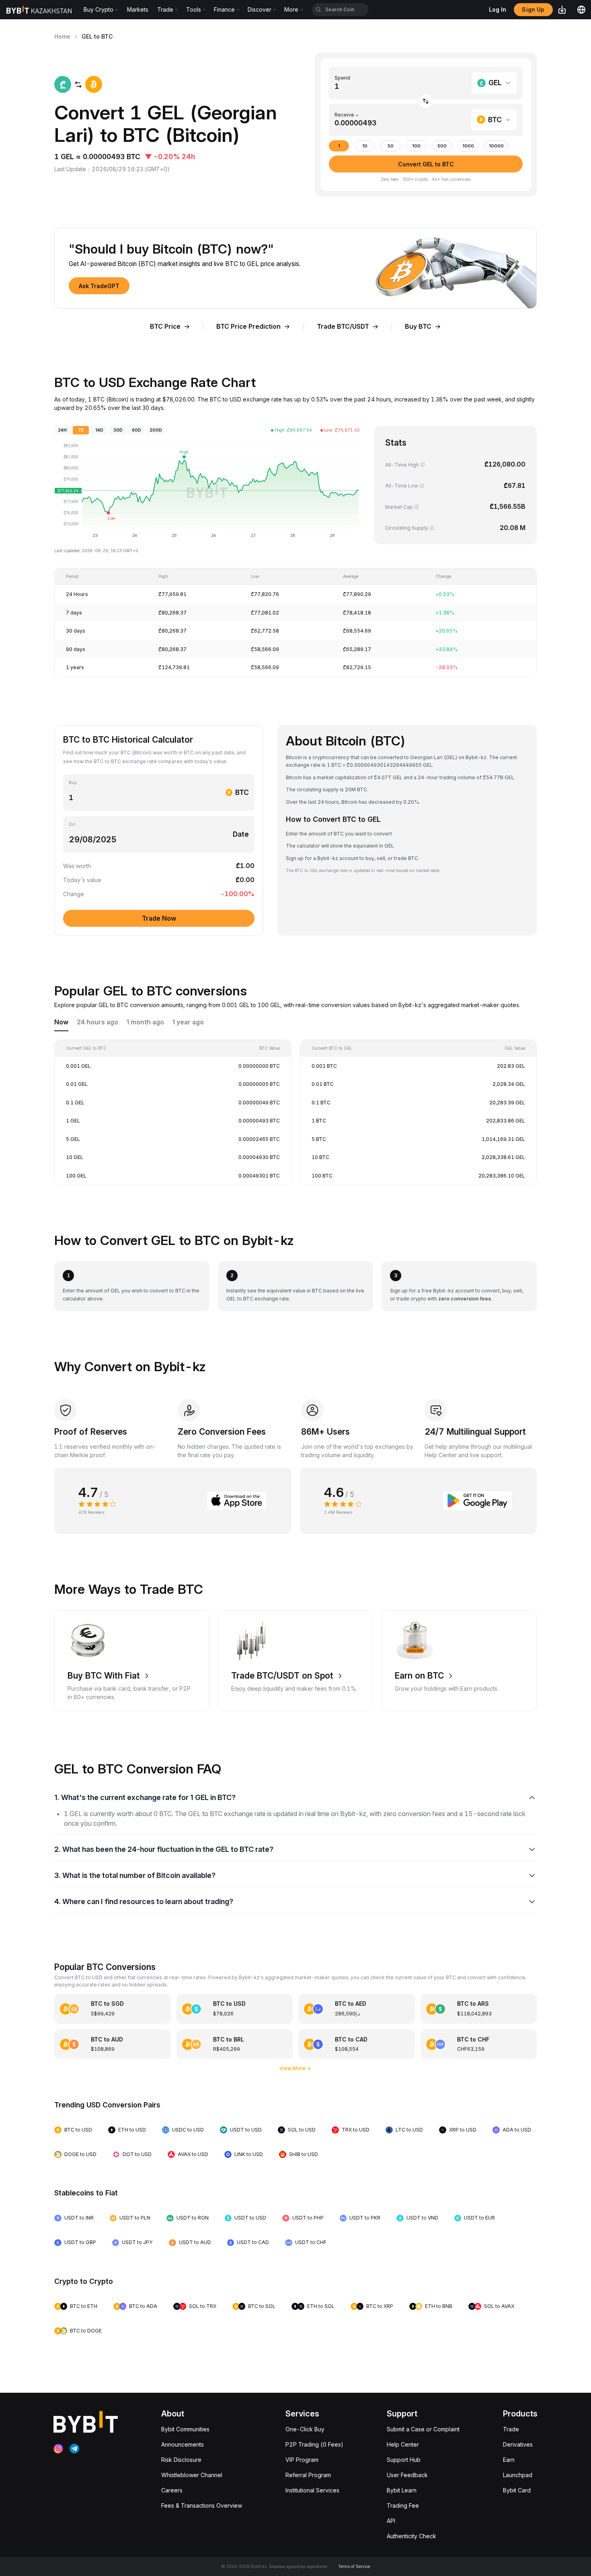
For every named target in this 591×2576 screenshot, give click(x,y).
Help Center (403, 2444)
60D (136, 430)
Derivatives (518, 2444)
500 (442, 146)
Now (61, 1022)
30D (118, 430)
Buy (73, 783)
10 (365, 146)
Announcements (183, 2444)
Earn (509, 2460)
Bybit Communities (185, 2429)
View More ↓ (295, 2068)
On (72, 824)
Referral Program (308, 2475)
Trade (511, 2429)
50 (391, 146)
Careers (172, 2490)
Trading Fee (403, 2505)
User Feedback (407, 2475)
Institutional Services (312, 2490)
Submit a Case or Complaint (423, 2429)
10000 (496, 146)
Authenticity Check (411, 2536)
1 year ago (188, 1022)
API (391, 2521)
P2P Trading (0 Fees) (314, 2444)
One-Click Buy (305, 2429)
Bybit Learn (402, 2490)
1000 (468, 146)
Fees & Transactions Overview (202, 2505)
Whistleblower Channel (192, 2475)
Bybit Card (517, 2490)
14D (99, 430)
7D (81, 430)
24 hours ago (97, 1022)
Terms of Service (354, 2566)
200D (156, 430)
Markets (138, 9)
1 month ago (145, 1022)
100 (416, 146)
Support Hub (404, 2460)
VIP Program (302, 2460)
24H (62, 430)
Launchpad (518, 2475)
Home (62, 36)
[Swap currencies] (426, 101)
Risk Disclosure (181, 2460)
